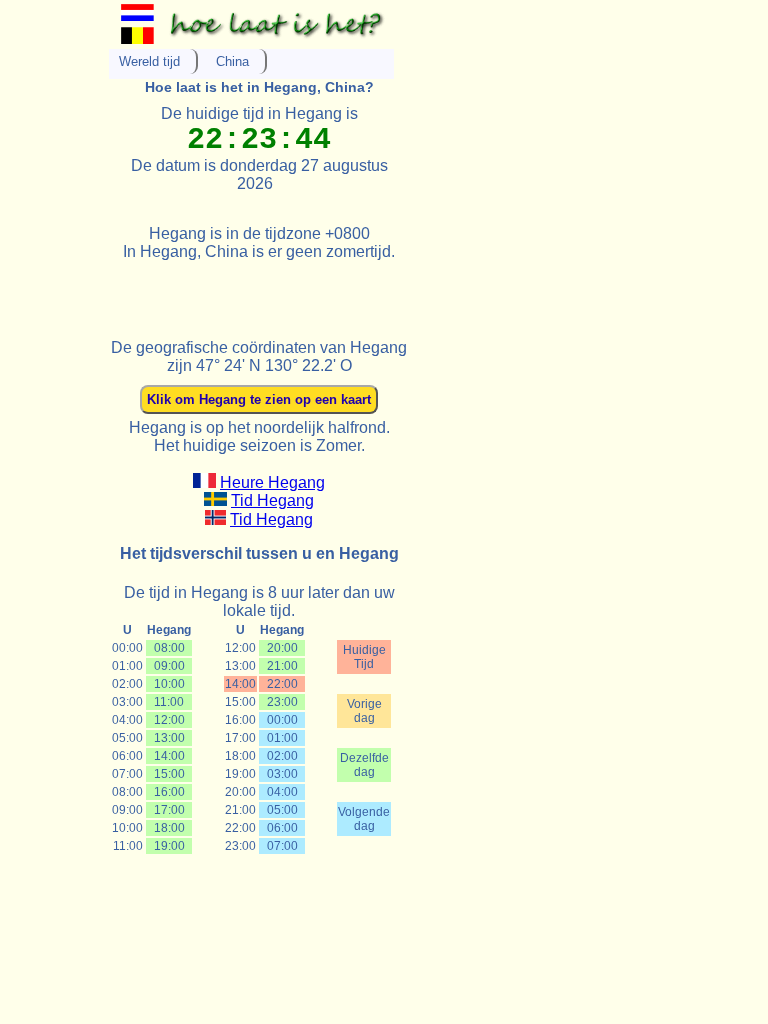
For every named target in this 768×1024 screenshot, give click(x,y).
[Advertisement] (343, 291)
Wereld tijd (149, 61)
